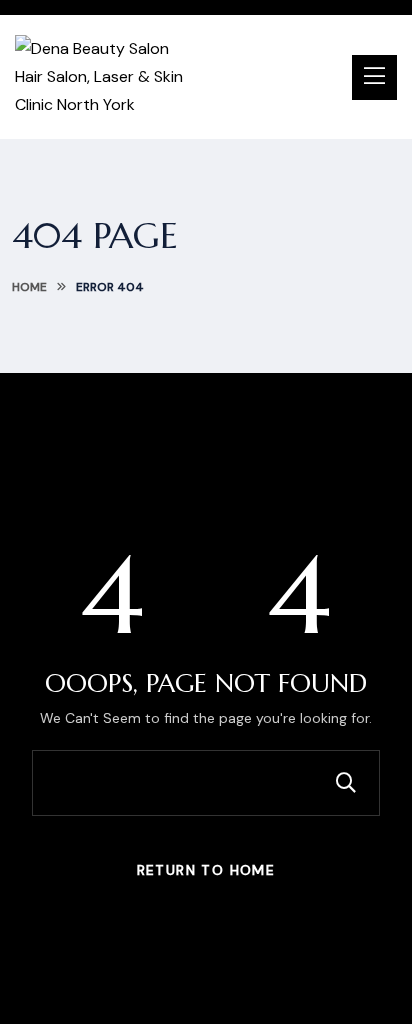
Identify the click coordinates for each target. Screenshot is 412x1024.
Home (29, 287)
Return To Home (206, 870)
